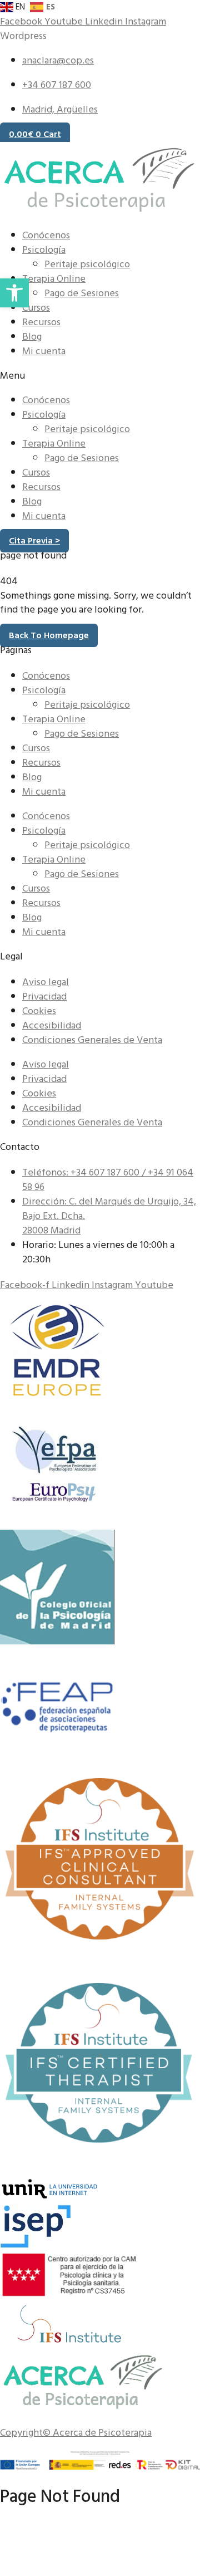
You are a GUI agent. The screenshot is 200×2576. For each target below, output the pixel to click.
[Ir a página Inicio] (83, 2407)
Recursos (41, 322)
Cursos (36, 308)
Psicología (44, 250)
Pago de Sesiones (82, 293)
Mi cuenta (44, 351)
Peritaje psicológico (87, 264)
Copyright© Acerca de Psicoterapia (76, 2433)
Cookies (39, 1011)
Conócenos (46, 235)
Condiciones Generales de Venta (92, 1040)
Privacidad (44, 996)
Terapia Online (54, 279)
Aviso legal (46, 982)
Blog (32, 337)
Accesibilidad (52, 1025)
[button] (100, 376)
